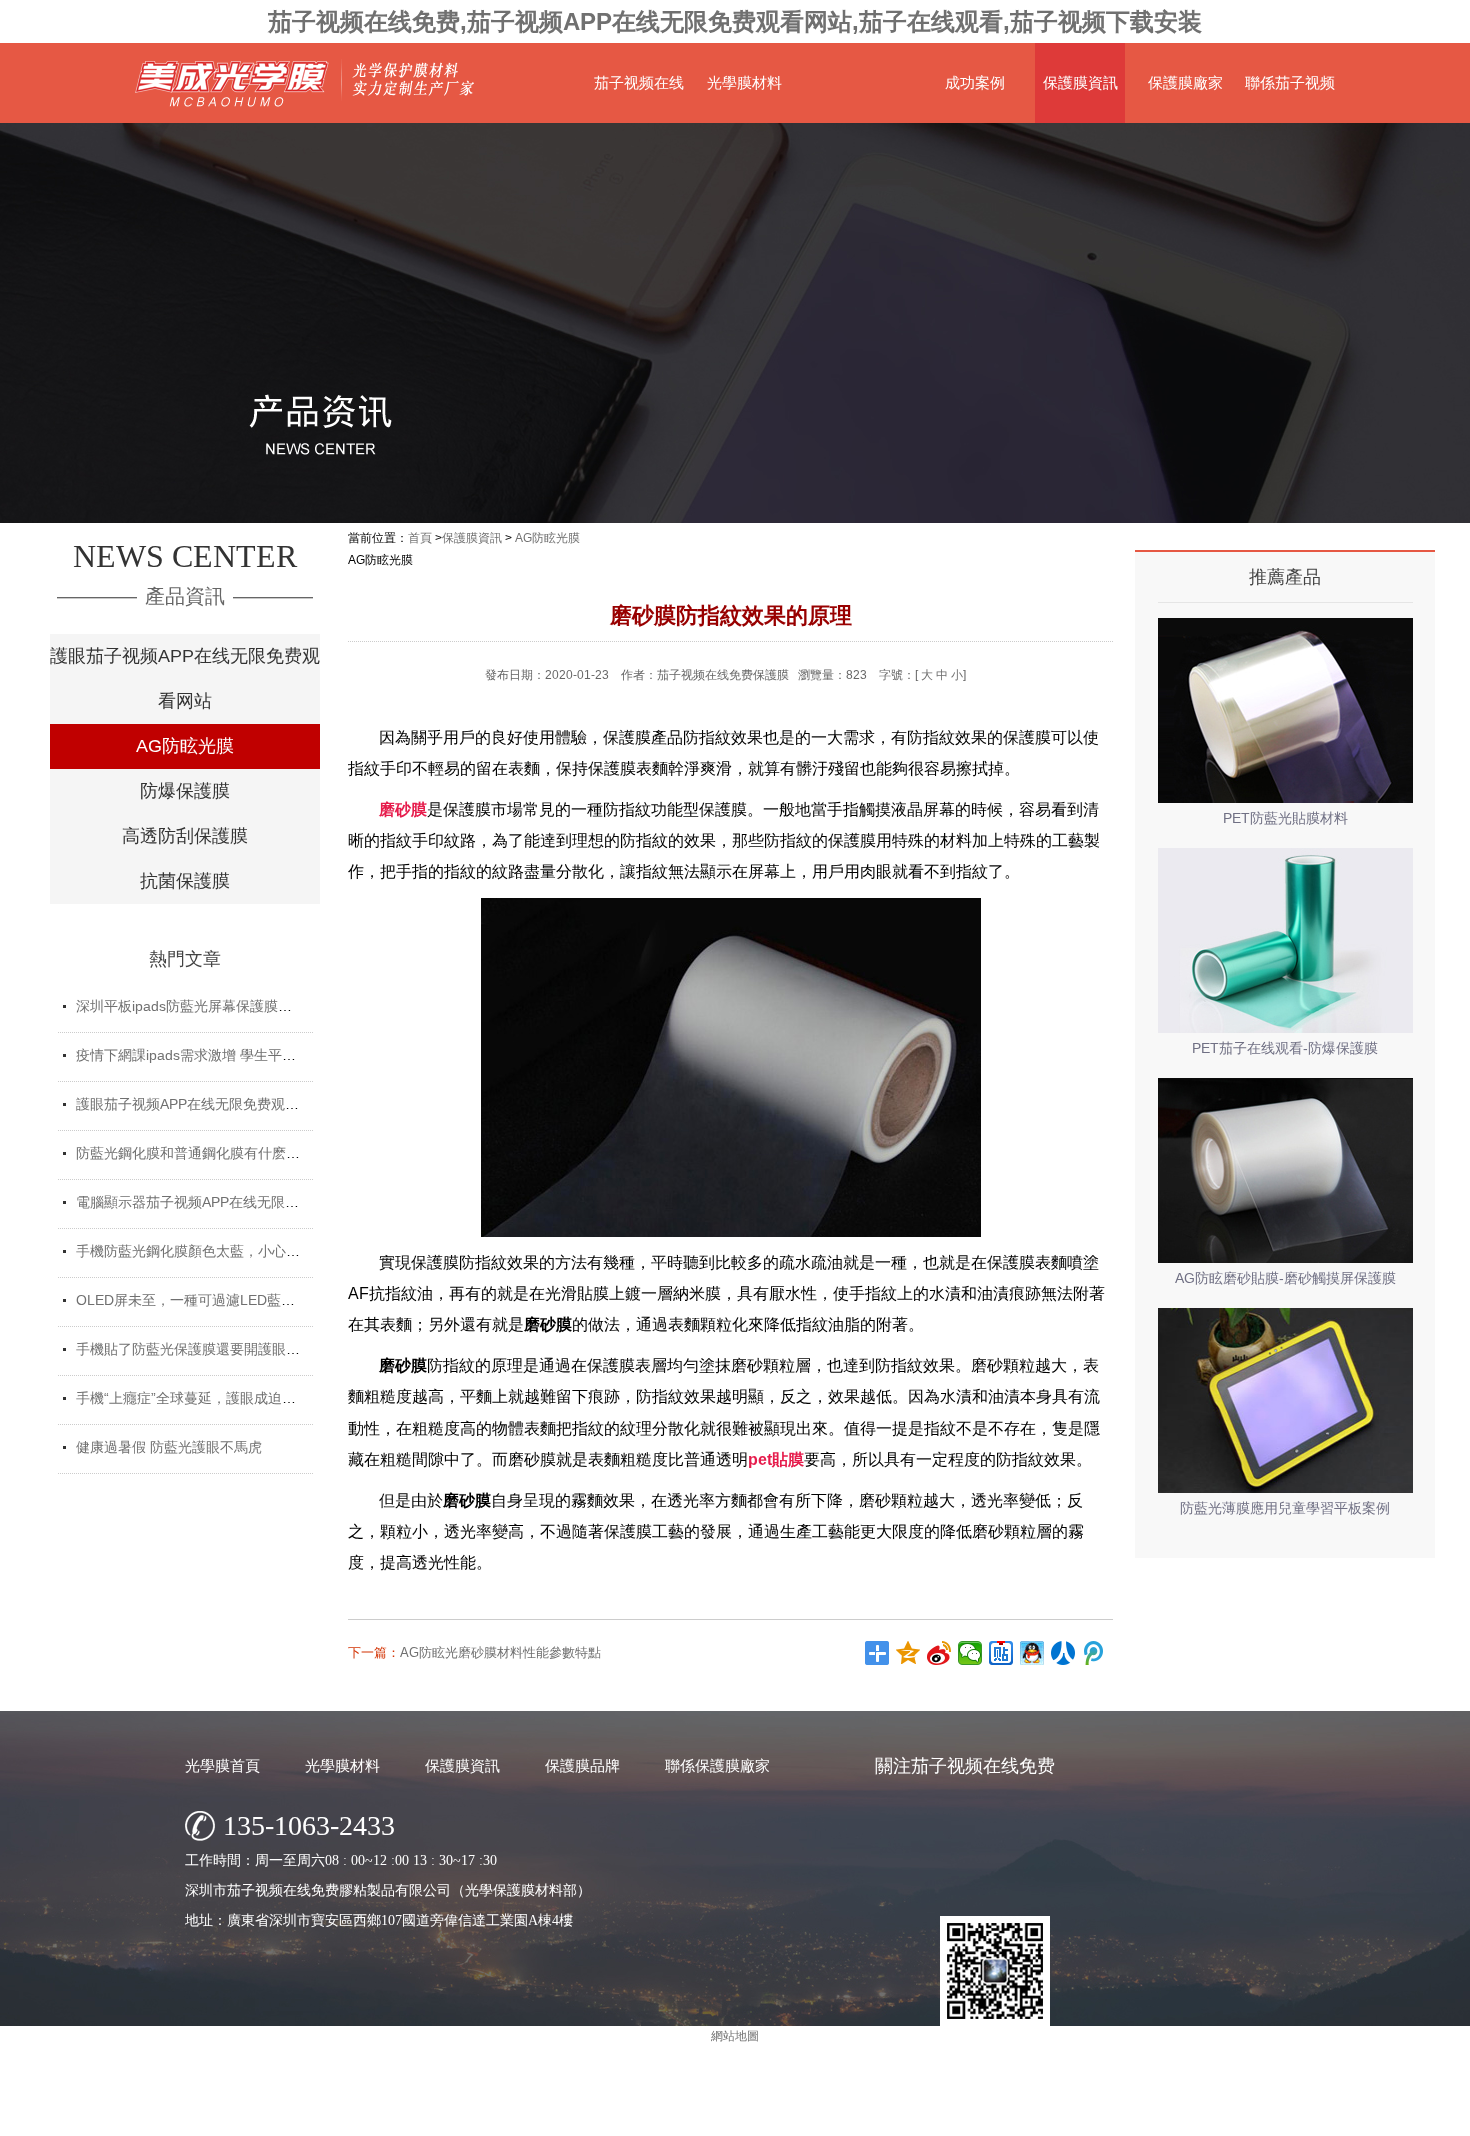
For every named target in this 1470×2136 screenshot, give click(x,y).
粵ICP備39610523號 (911, 2115)
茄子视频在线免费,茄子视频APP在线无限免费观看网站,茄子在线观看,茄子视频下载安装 (735, 21)
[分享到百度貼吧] (1001, 1653)
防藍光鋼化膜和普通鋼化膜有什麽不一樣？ (209, 1153)
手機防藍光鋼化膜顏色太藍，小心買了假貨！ (216, 1251)
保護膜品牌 (582, 1765)
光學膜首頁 (222, 1765)
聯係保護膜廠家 (717, 1765)
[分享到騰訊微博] (1094, 1653)
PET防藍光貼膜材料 (1285, 818)
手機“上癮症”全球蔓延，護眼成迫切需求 (200, 1398)
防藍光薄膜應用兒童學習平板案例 (1285, 1508)
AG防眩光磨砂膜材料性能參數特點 (500, 1652)
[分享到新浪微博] (939, 1653)
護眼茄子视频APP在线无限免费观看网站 (185, 678)
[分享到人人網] (1063, 1653)
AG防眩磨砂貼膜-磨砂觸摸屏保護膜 (1285, 1278)
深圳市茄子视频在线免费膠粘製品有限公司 (669, 2115)
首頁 (420, 538)
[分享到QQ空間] (908, 1653)
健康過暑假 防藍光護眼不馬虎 (169, 1447)
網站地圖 (1000, 2115)
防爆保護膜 (185, 791)
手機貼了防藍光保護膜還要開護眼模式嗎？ (209, 1349)
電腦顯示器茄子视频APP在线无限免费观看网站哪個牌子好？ (264, 1202)
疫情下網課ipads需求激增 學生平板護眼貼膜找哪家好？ (249, 1055)
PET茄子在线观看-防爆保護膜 (1285, 1048)
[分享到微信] (970, 1653)
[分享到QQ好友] (1032, 1653)
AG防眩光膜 (185, 746)
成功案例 (975, 82)
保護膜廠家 (1185, 82)
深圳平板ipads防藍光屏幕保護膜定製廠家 (205, 1006)
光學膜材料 (744, 82)
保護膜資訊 (1080, 82)
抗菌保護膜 (185, 881)
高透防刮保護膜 (185, 836)
